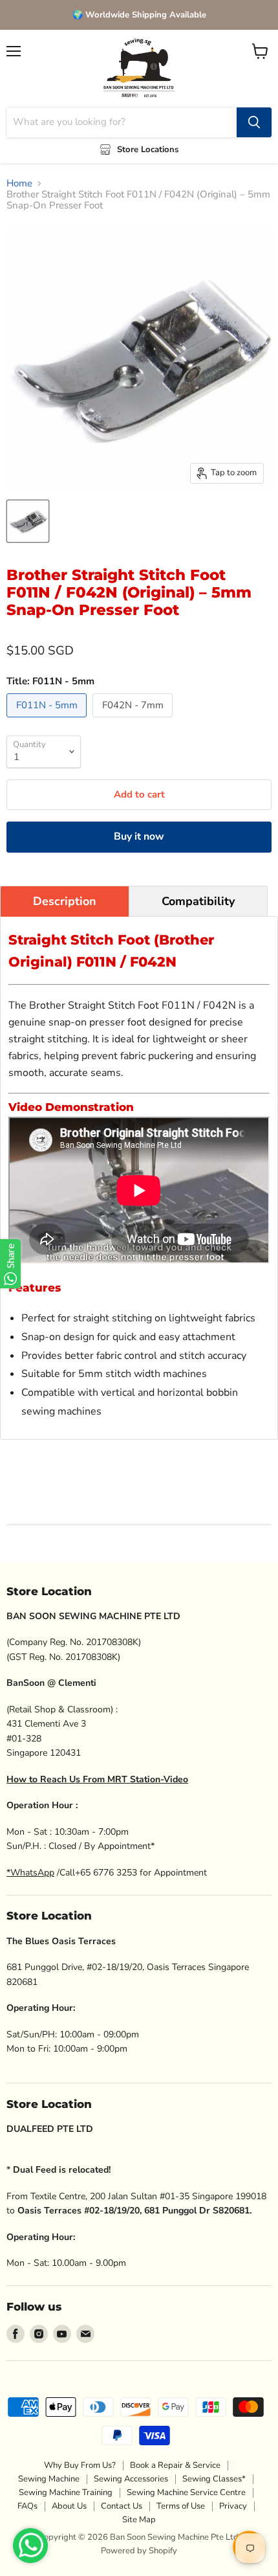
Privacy (233, 2506)
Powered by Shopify (139, 2551)
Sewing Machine (49, 2479)
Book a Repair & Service (175, 2465)
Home (19, 184)
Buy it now (139, 836)
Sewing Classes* (214, 2479)
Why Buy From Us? (80, 2465)
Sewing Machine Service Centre (186, 2492)
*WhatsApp (30, 1873)
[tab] (65, 901)
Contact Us (122, 2506)
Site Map (139, 2520)
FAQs (27, 2506)
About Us (69, 2506)
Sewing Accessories (131, 2479)
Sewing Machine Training (66, 2492)
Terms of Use (181, 2506)
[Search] (254, 122)
